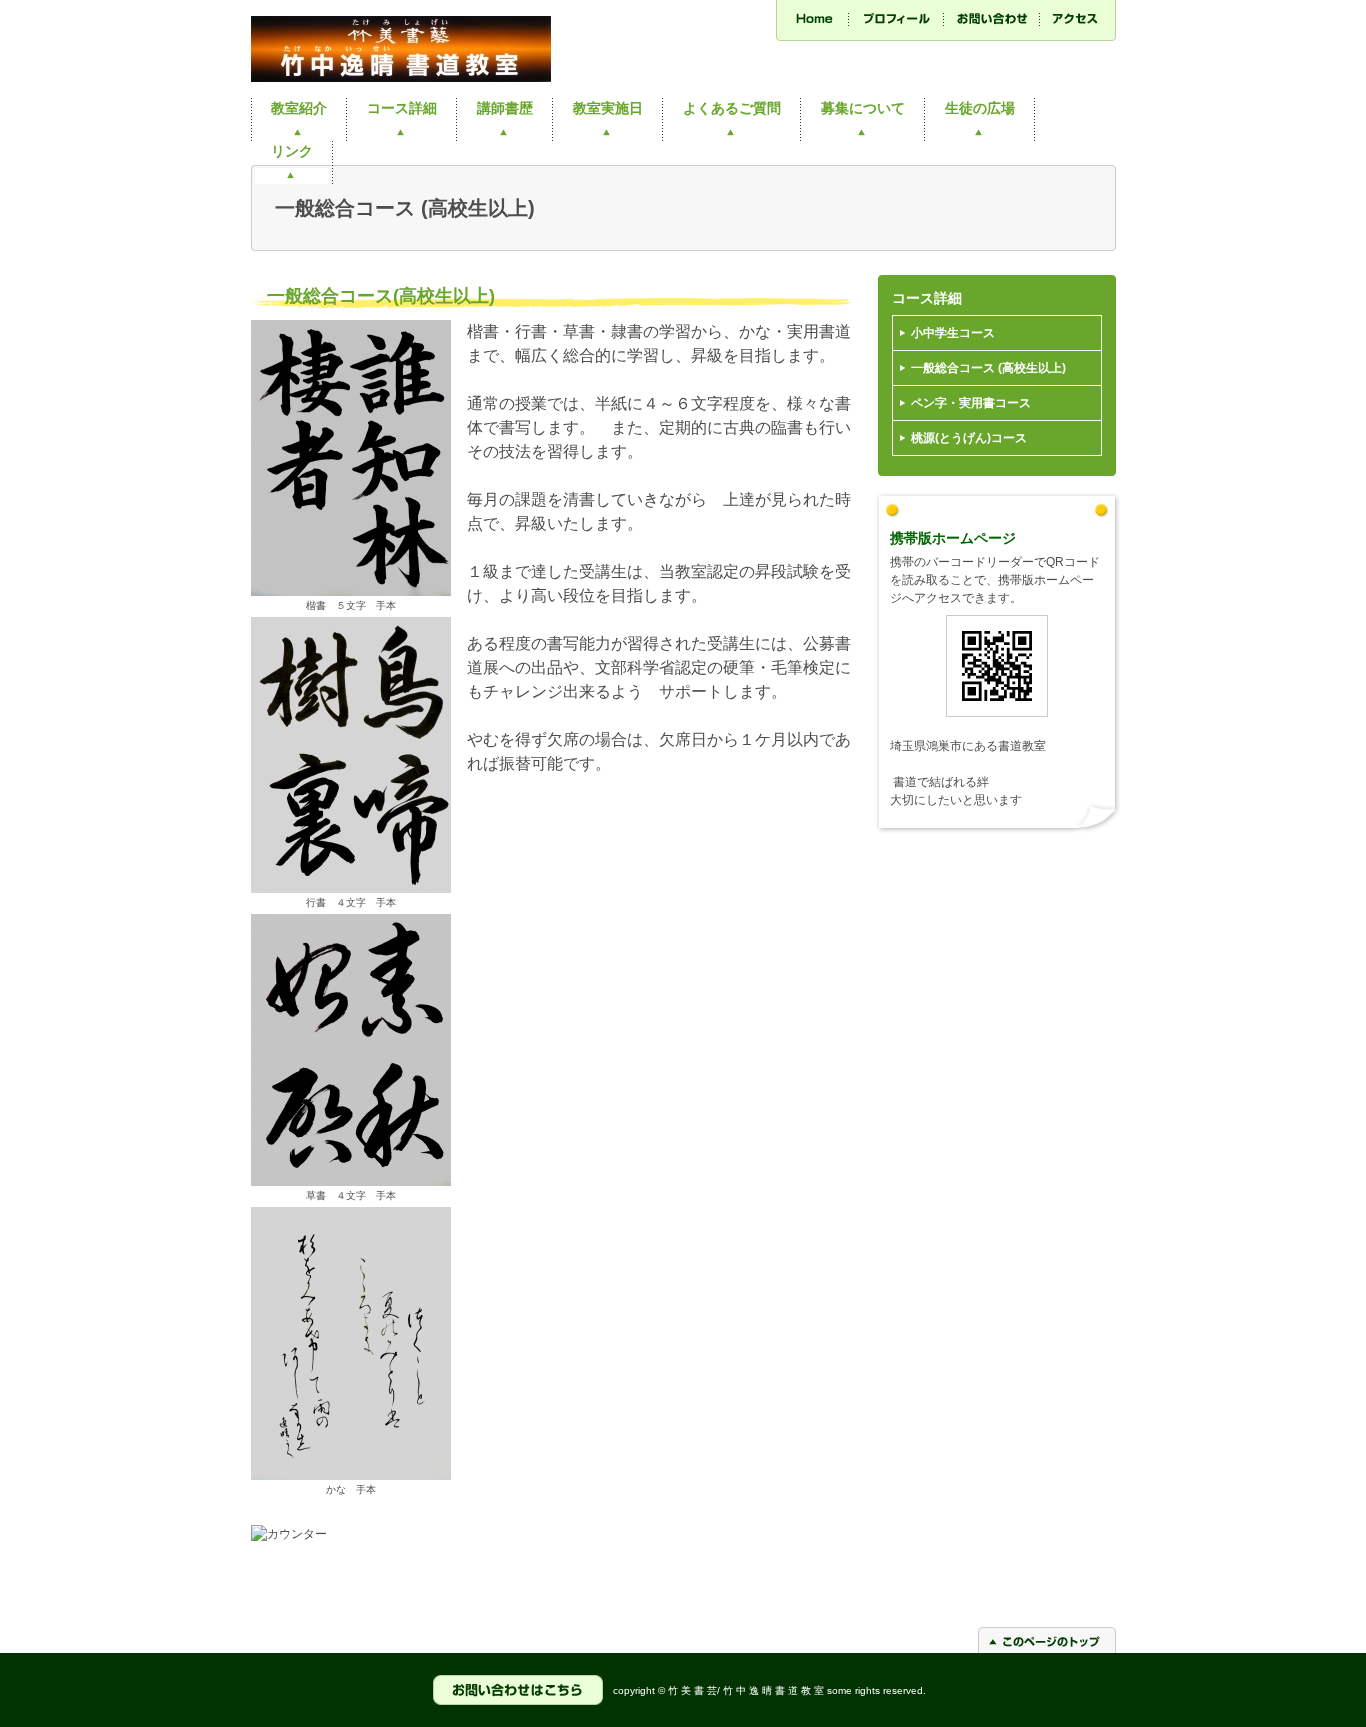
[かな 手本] (351, 1476)
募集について (863, 108)
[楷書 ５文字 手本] (351, 592)
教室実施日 (608, 108)
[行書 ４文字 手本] (351, 889)
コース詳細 (402, 108)
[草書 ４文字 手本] (351, 1182)
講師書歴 (505, 108)
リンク (292, 151)
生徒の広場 (980, 108)
